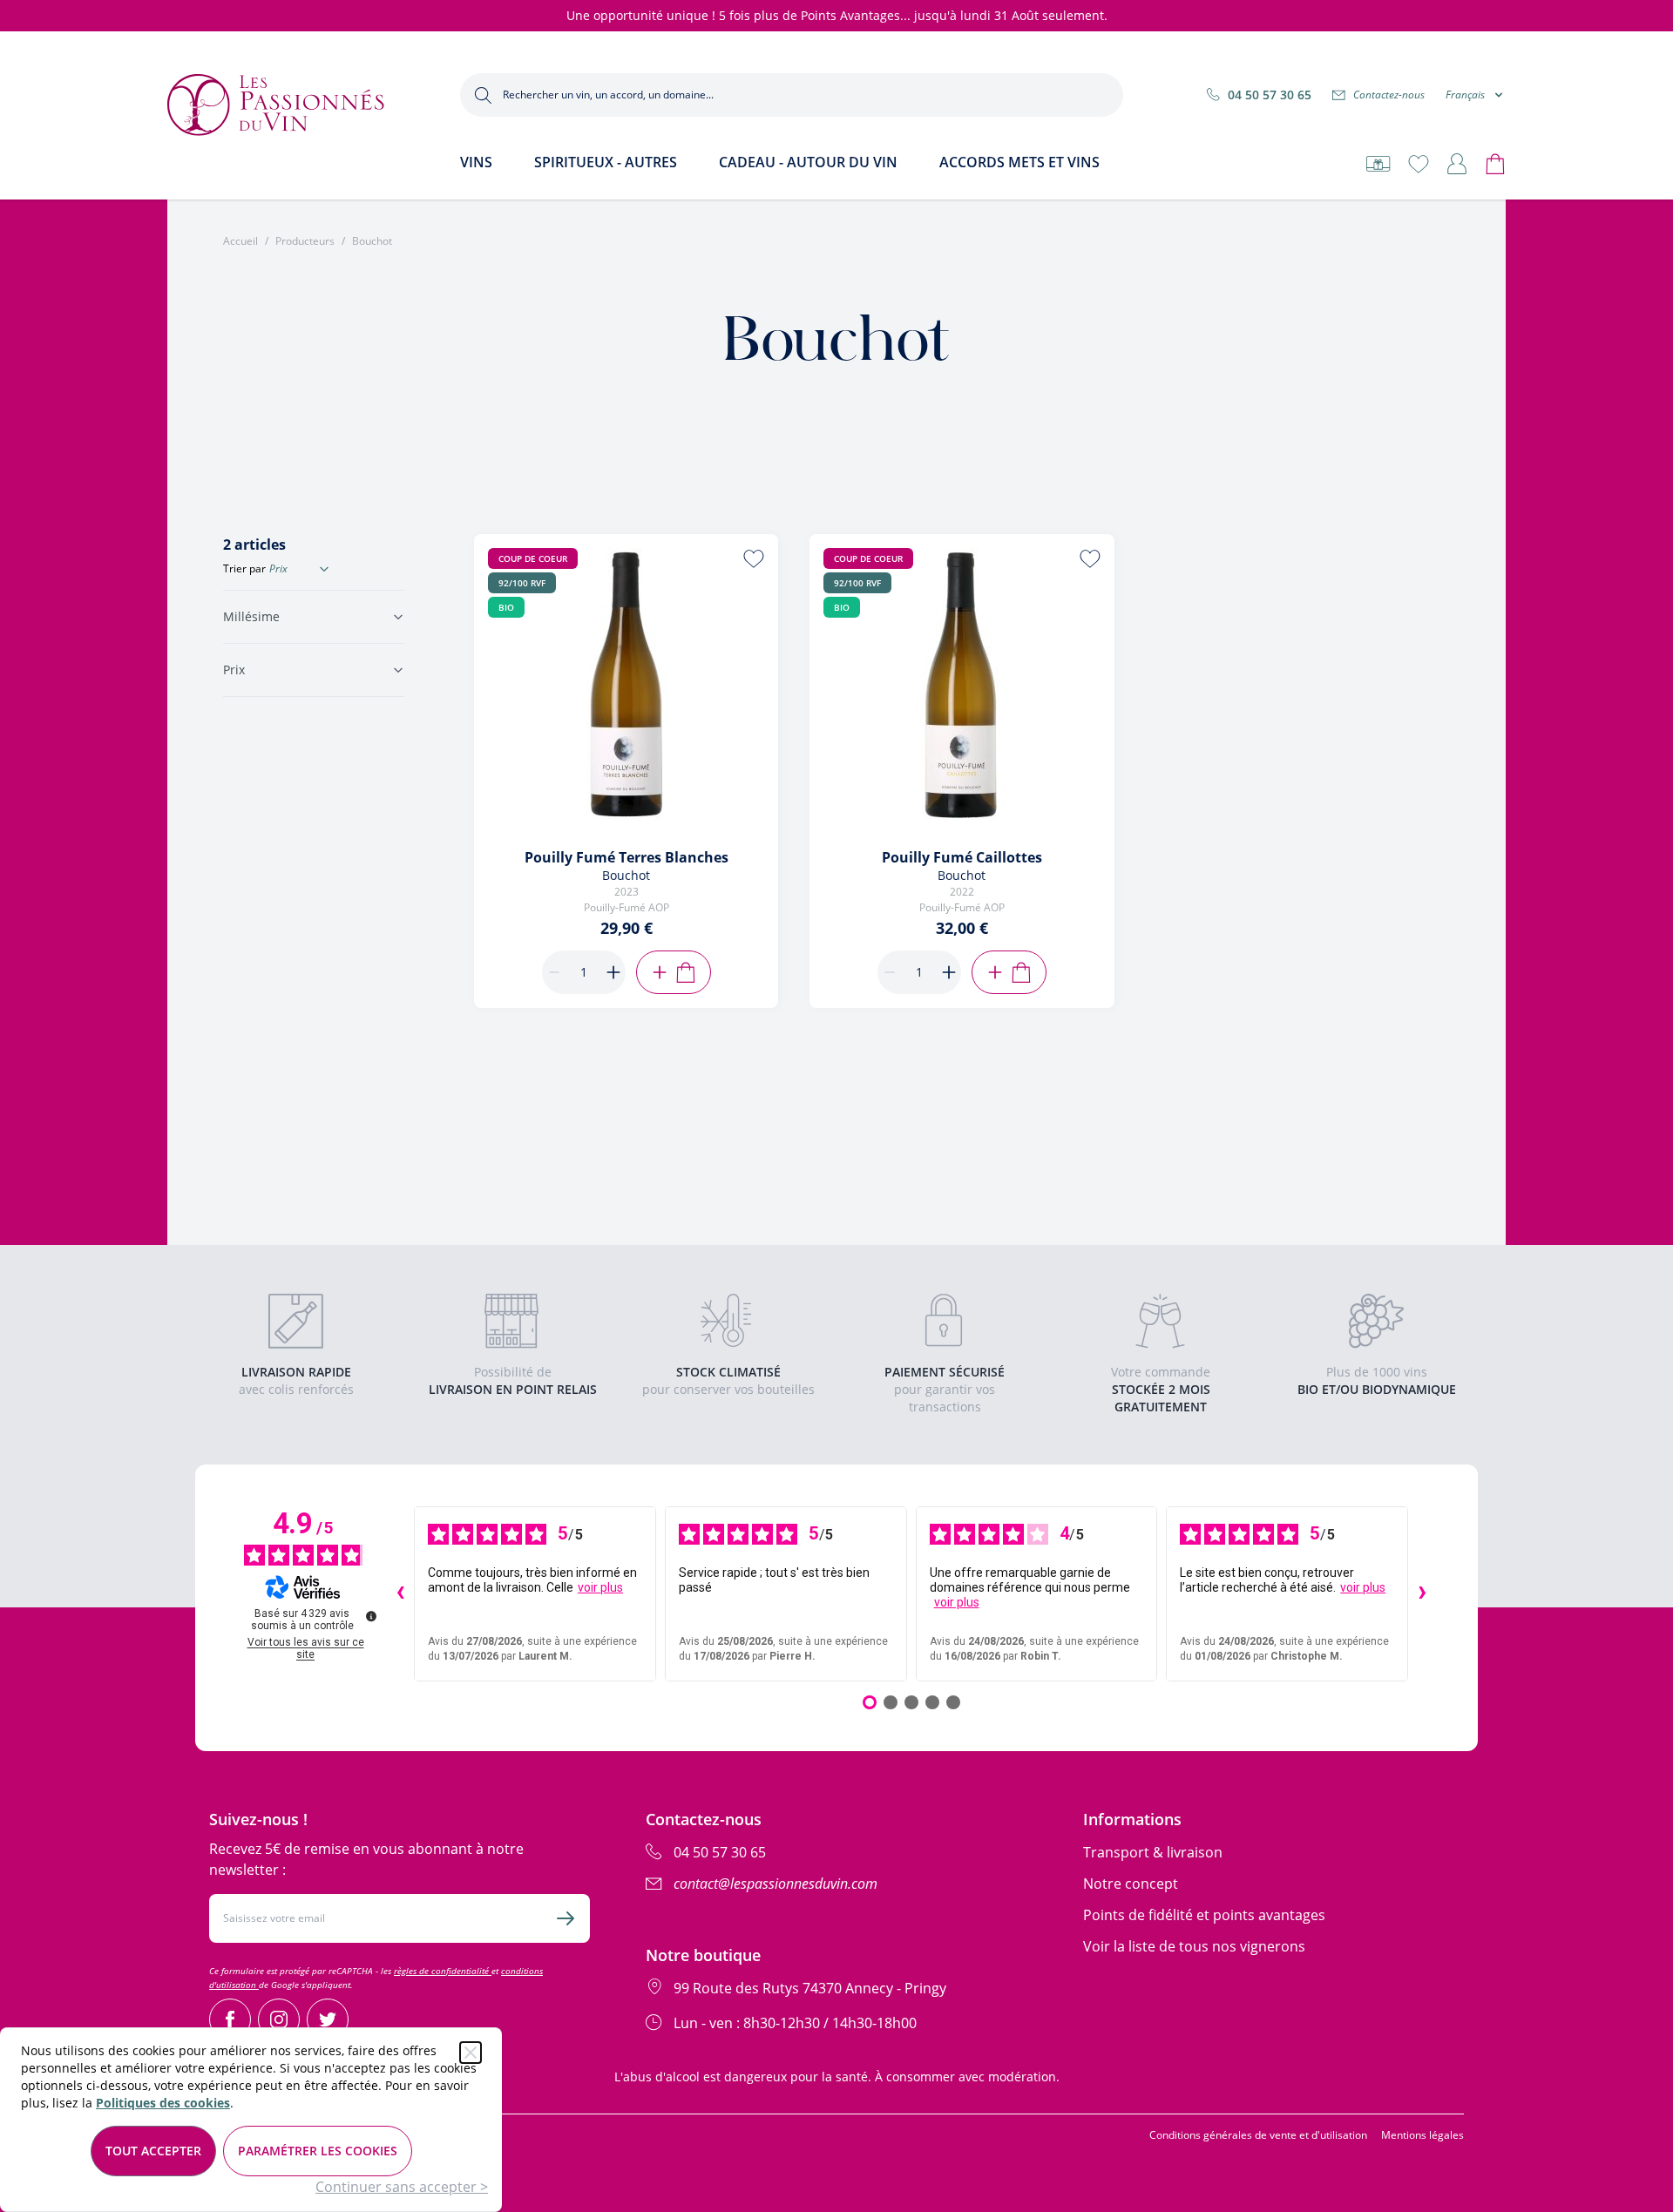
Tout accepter (153, 2151)
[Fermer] (471, 2053)
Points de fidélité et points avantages (1204, 1915)
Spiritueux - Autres (606, 162)
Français (1465, 95)
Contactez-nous (1389, 95)
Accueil (240, 241)
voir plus (600, 1587)
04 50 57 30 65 (1270, 95)
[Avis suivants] (1422, 1594)
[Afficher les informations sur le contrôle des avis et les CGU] (371, 1616)
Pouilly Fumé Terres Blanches (627, 857)
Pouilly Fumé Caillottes (962, 857)
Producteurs (305, 241)
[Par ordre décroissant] (324, 569)
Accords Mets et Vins (1019, 162)
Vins (476, 162)
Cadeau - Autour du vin (808, 162)
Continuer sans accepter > (402, 2187)
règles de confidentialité (443, 1971)
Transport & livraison (1153, 1852)
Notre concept (1131, 1884)
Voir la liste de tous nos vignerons (1194, 1946)
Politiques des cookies (163, 2103)
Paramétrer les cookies (318, 2151)
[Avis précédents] (400, 1594)
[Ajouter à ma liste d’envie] (754, 558)
